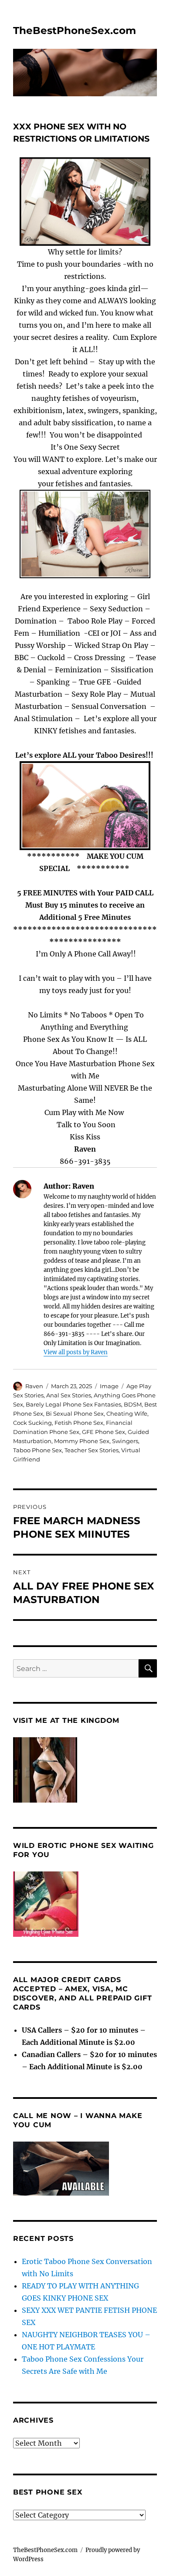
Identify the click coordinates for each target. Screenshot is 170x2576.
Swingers (125, 1441)
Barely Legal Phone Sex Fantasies (73, 1404)
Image (109, 1386)
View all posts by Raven (76, 1352)
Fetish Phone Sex (79, 1423)
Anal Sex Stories (69, 1395)
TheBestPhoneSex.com (75, 31)
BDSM (133, 1404)
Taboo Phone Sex (37, 1450)
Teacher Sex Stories (92, 1450)
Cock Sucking (32, 1423)
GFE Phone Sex (104, 1432)
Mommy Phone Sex (82, 1441)
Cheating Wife (127, 1413)
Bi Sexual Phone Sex (75, 1413)
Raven (34, 1386)
